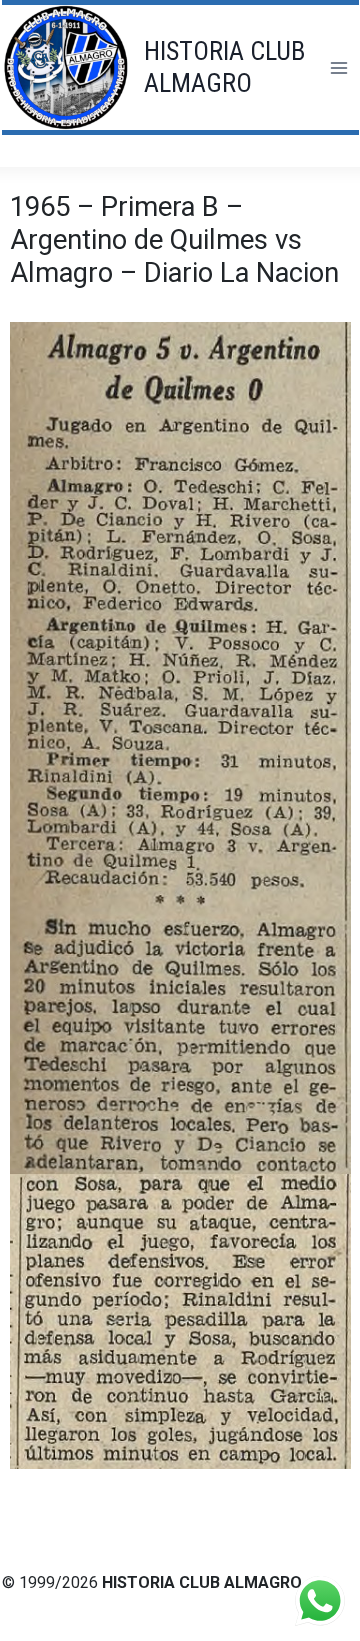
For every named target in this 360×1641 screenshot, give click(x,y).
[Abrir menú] (338, 67)
